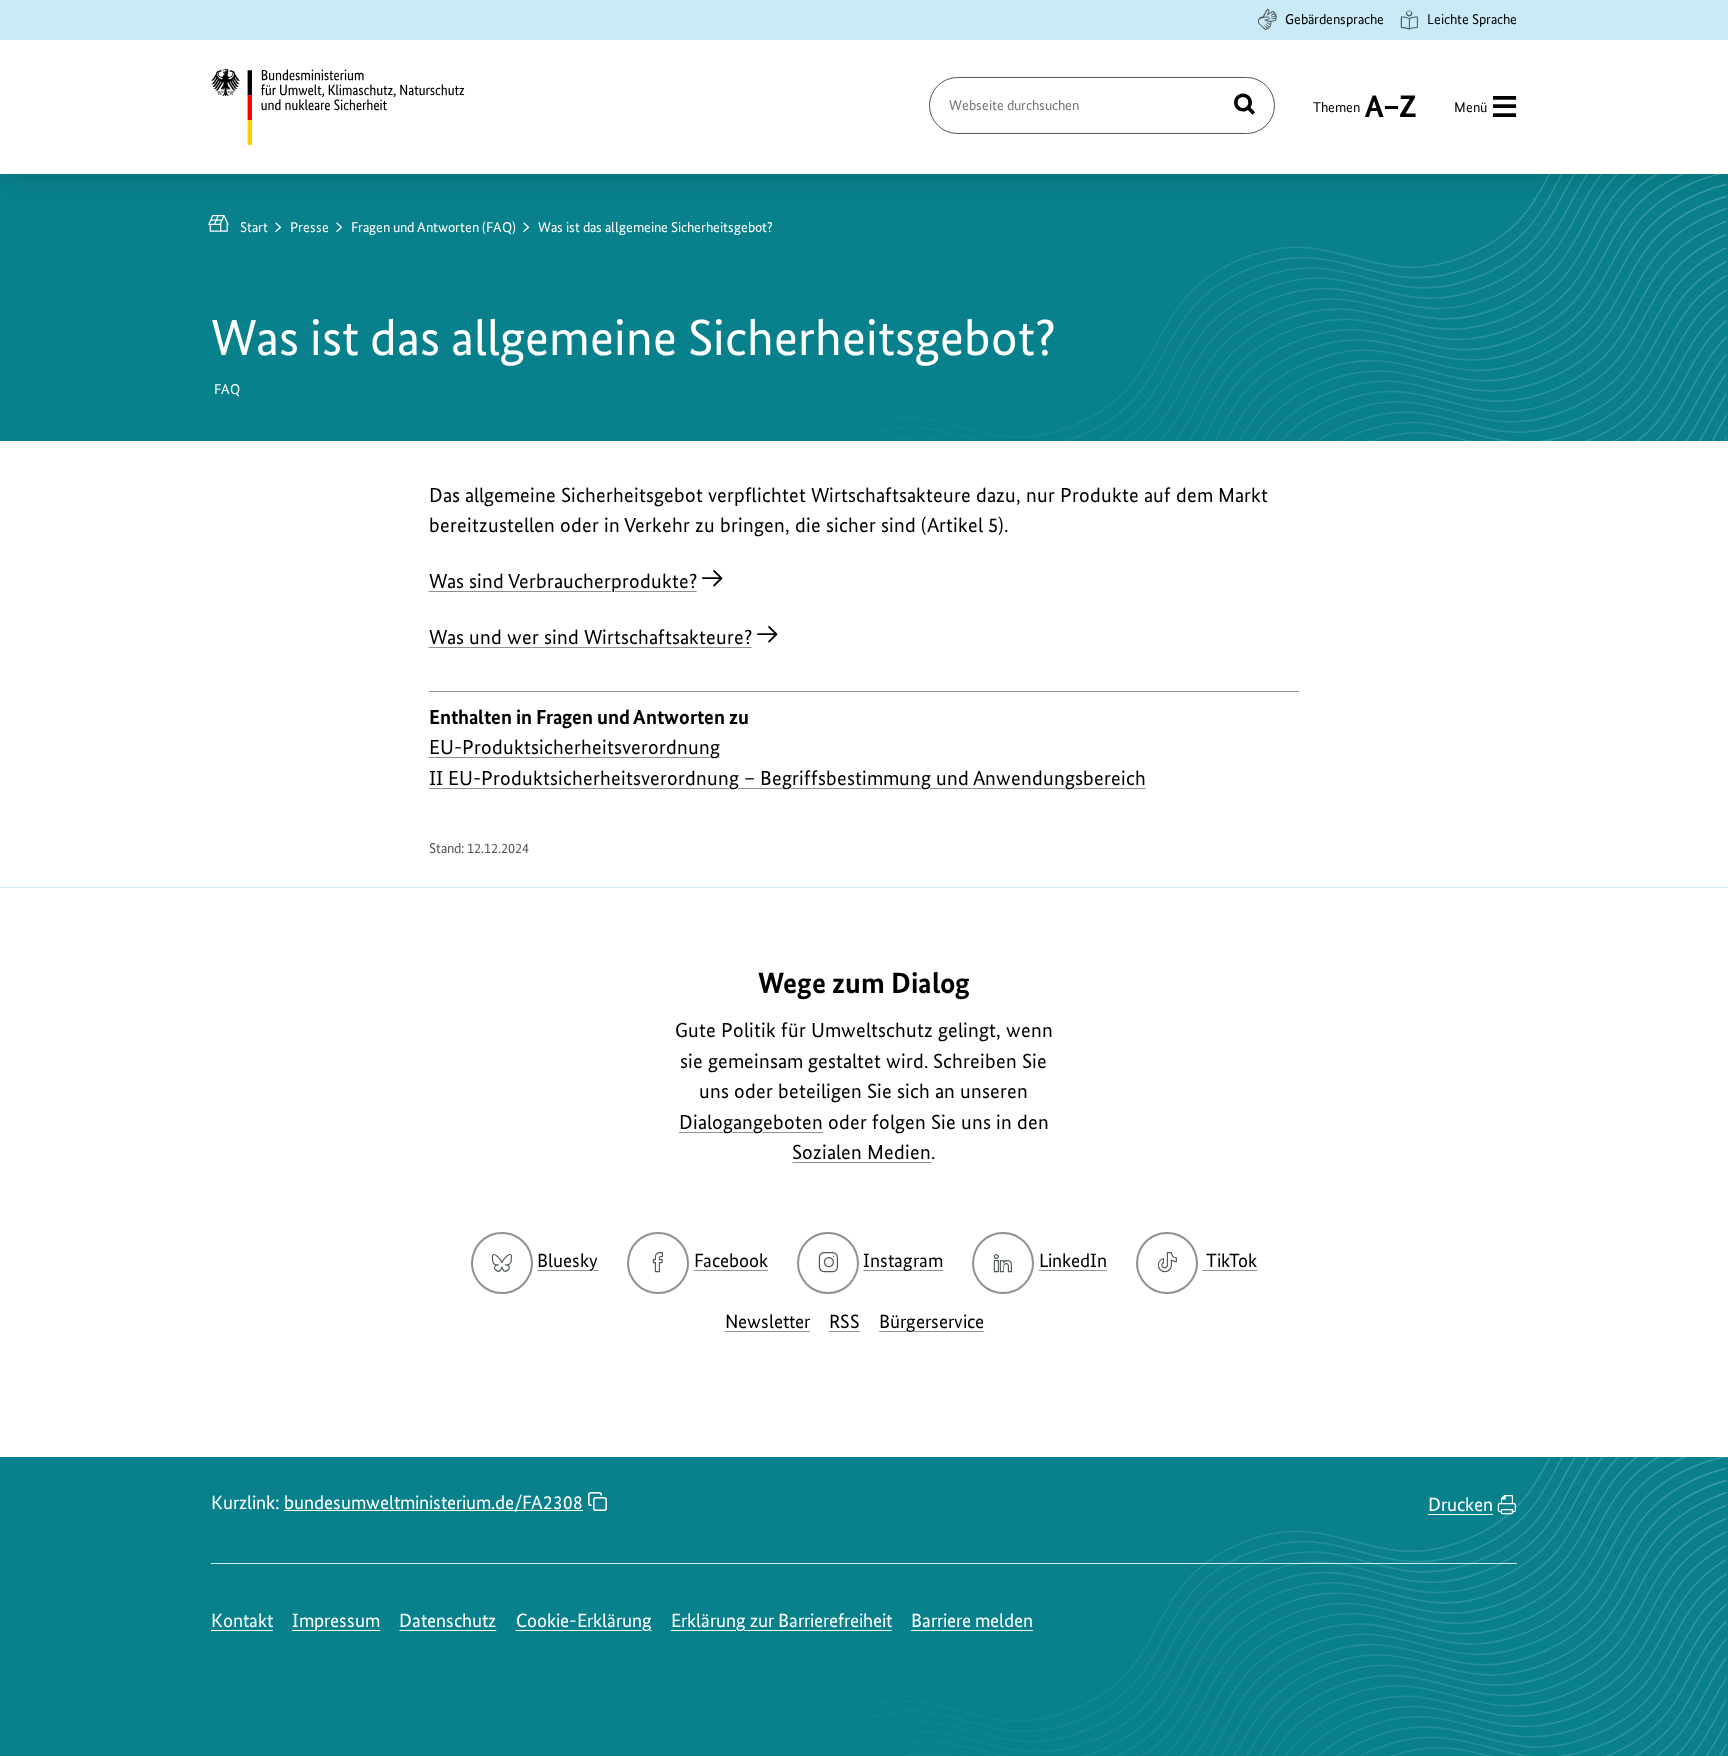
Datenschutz (447, 1620)
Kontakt (242, 1620)
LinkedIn (1073, 1260)
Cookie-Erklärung (584, 1620)
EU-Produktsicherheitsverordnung (574, 747)
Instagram (903, 1260)
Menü (1470, 107)
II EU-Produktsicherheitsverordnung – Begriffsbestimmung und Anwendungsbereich (787, 778)
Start (254, 227)
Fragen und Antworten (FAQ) (433, 227)
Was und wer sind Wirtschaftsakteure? (590, 637)
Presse (309, 227)
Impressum (336, 1620)
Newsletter (767, 1321)
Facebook (731, 1260)
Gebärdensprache (1334, 19)
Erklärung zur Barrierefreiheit (781, 1620)
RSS (844, 1321)
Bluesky (567, 1260)
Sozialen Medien (861, 1152)
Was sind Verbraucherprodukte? (563, 581)
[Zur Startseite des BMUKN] (355, 107)
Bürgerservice (931, 1321)
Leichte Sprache (1472, 19)
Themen (1336, 116)
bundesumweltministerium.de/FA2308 (433, 1502)
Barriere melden (972, 1620)
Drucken (1460, 1504)
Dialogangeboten (751, 1122)
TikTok (1231, 1260)
